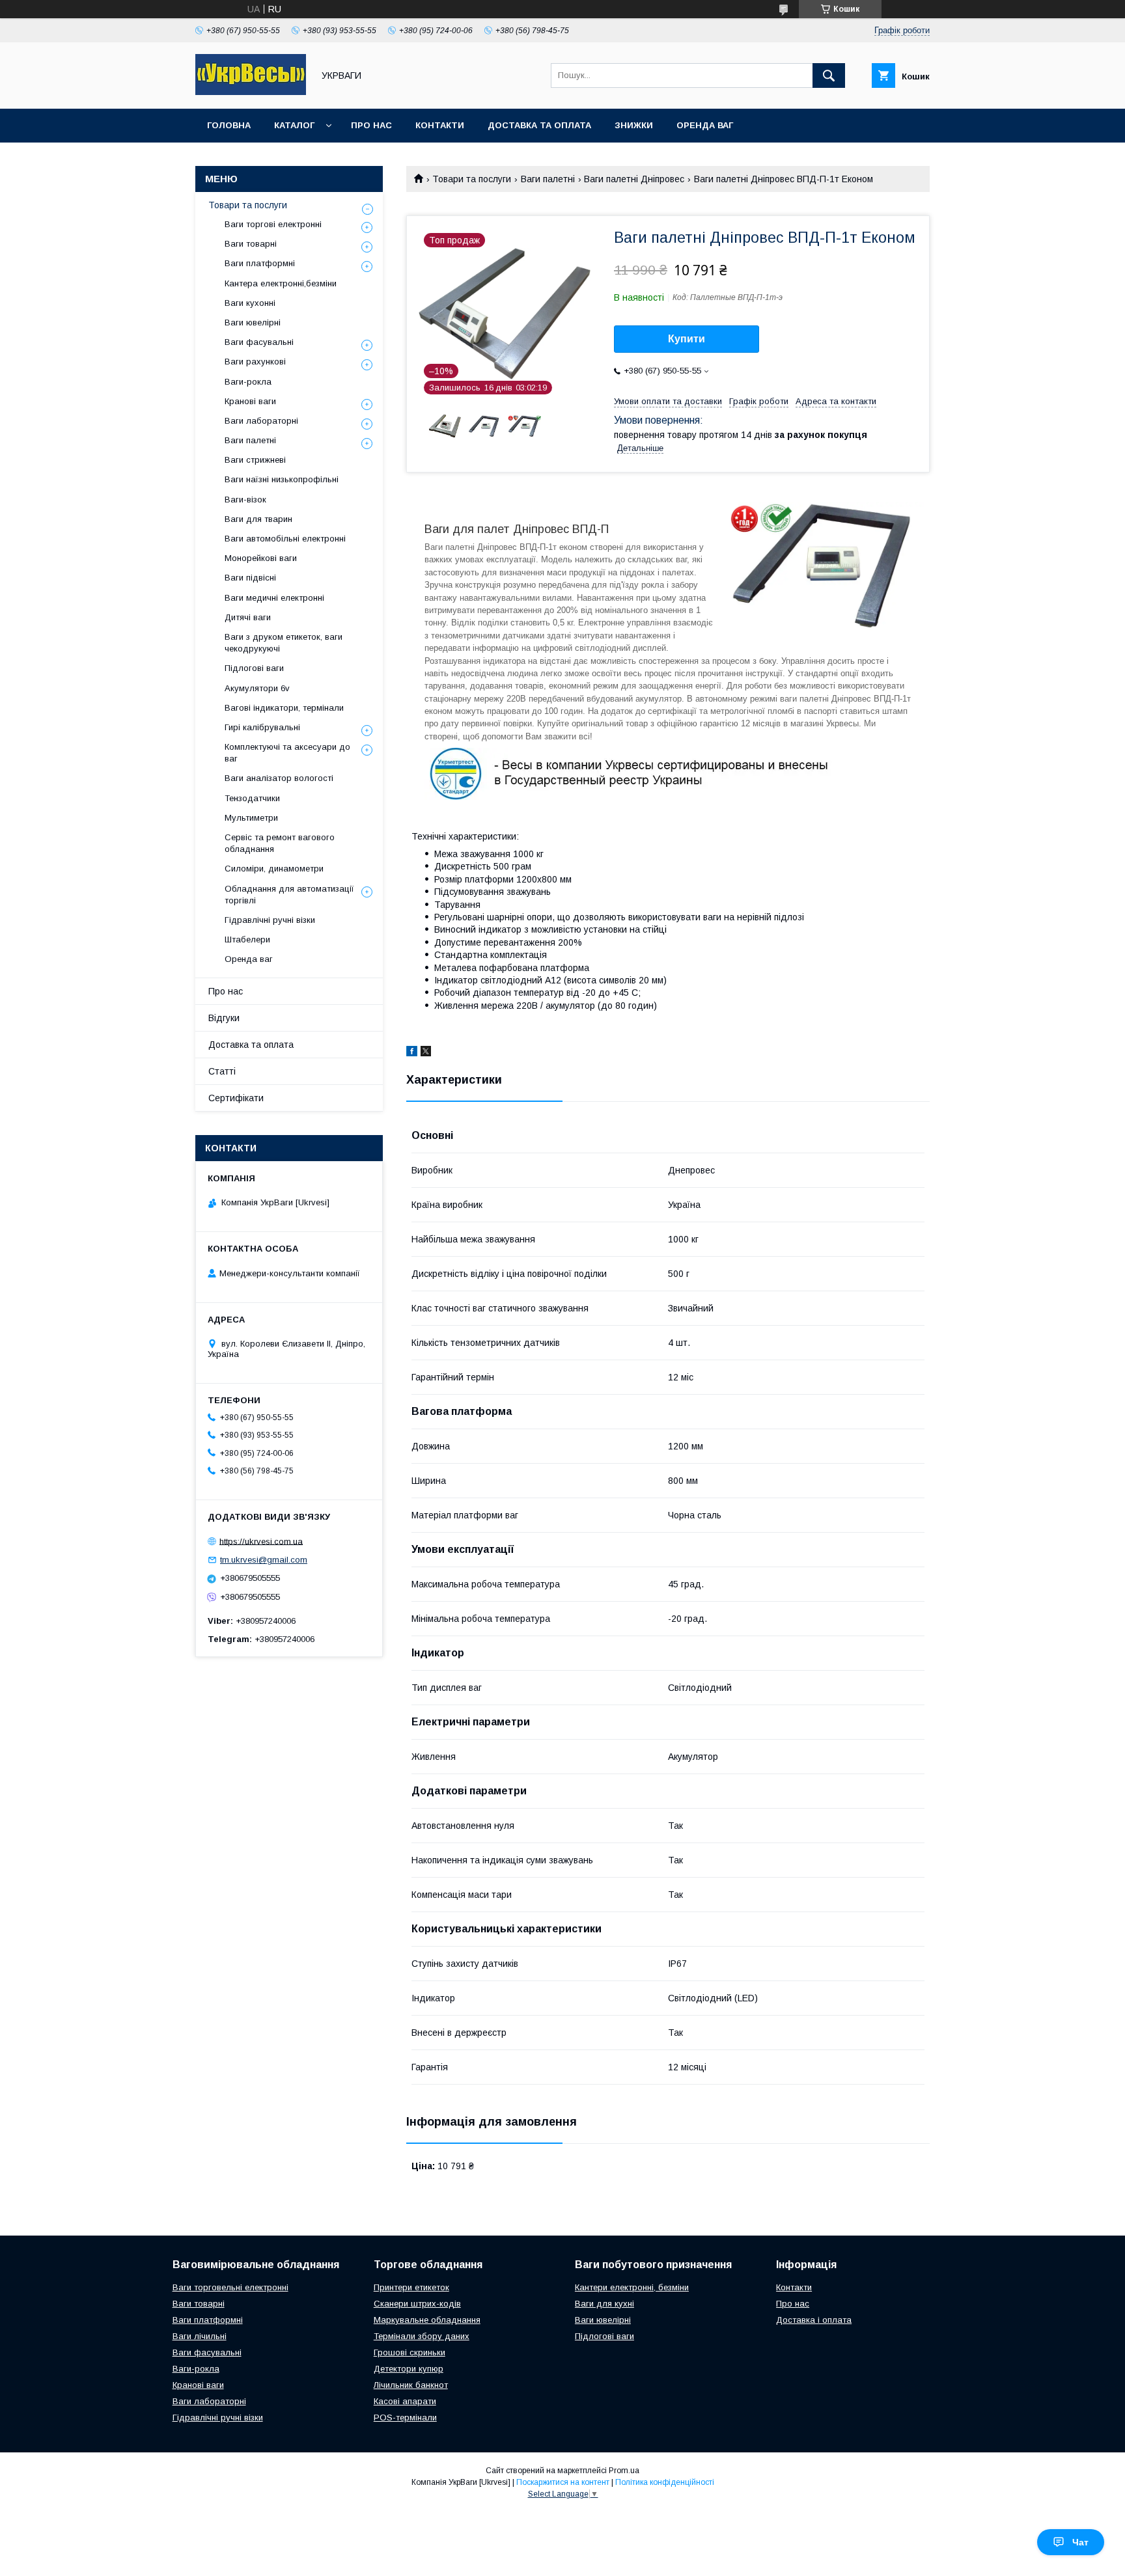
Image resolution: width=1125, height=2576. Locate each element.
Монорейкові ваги (261, 558)
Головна (229, 125)
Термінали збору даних (422, 2336)
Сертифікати (236, 1098)
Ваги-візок (245, 500)
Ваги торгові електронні (273, 224)
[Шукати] (829, 75)
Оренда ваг (705, 125)
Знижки (634, 125)
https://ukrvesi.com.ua (261, 1541)
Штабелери (247, 939)
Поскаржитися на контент (563, 2482)
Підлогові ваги (254, 668)
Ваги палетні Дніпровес (634, 179)
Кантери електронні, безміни (632, 2287)
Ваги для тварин (258, 519)
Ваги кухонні (250, 303)
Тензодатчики (252, 798)
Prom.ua (624, 2471)
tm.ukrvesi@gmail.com (264, 1560)
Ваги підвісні (250, 578)
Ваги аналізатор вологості (279, 778)
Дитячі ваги (248, 617)
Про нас (371, 125)
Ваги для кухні (604, 2304)
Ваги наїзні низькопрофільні (282, 479)
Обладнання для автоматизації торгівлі (289, 895)
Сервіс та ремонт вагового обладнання (280, 843)
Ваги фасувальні (259, 342)
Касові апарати (405, 2401)
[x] (426, 1053)
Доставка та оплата (539, 125)
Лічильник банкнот (411, 2385)
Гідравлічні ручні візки (270, 920)
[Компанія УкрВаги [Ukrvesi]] (251, 92)
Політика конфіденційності (665, 2482)
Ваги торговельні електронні (230, 2287)
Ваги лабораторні (261, 421)
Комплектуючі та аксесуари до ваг (287, 753)
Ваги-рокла (248, 382)
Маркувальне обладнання (427, 2320)
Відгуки (224, 1018)
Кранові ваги (250, 401)
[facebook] (412, 1053)
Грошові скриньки (410, 2352)
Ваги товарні (251, 244)
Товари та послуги (472, 179)
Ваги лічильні (200, 2336)
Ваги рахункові (255, 362)
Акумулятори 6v (257, 688)
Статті (222, 1071)
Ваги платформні (260, 263)
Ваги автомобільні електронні (285, 539)
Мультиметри (251, 818)
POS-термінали (405, 2418)
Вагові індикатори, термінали (284, 708)
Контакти (440, 125)
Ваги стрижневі (255, 460)
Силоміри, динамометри (274, 869)
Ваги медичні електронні (274, 598)
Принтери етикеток (411, 2287)
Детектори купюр (409, 2369)
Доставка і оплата (814, 2320)
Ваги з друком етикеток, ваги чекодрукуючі (284, 643)
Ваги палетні (548, 179)
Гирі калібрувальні (262, 727)
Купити (687, 339)
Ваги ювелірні (253, 322)
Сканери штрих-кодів (417, 2304)
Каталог (294, 125)
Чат (1080, 2542)
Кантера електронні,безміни (281, 283)
